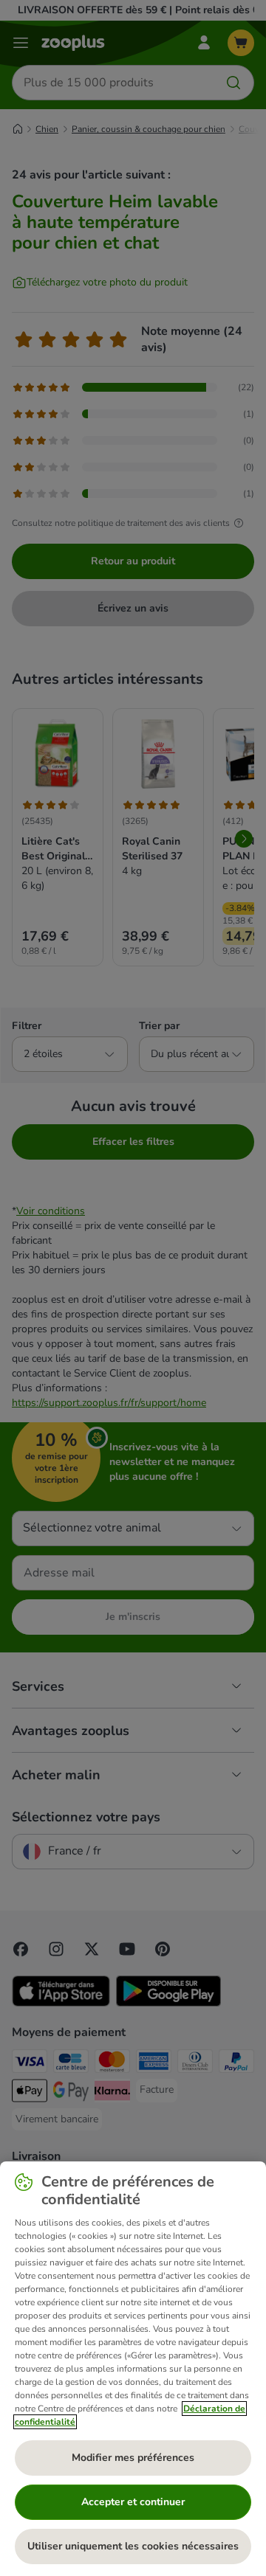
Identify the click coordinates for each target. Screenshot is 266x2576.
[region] (133, 2369)
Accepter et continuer (133, 2502)
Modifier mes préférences (133, 2458)
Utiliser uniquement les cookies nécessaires (133, 2546)
